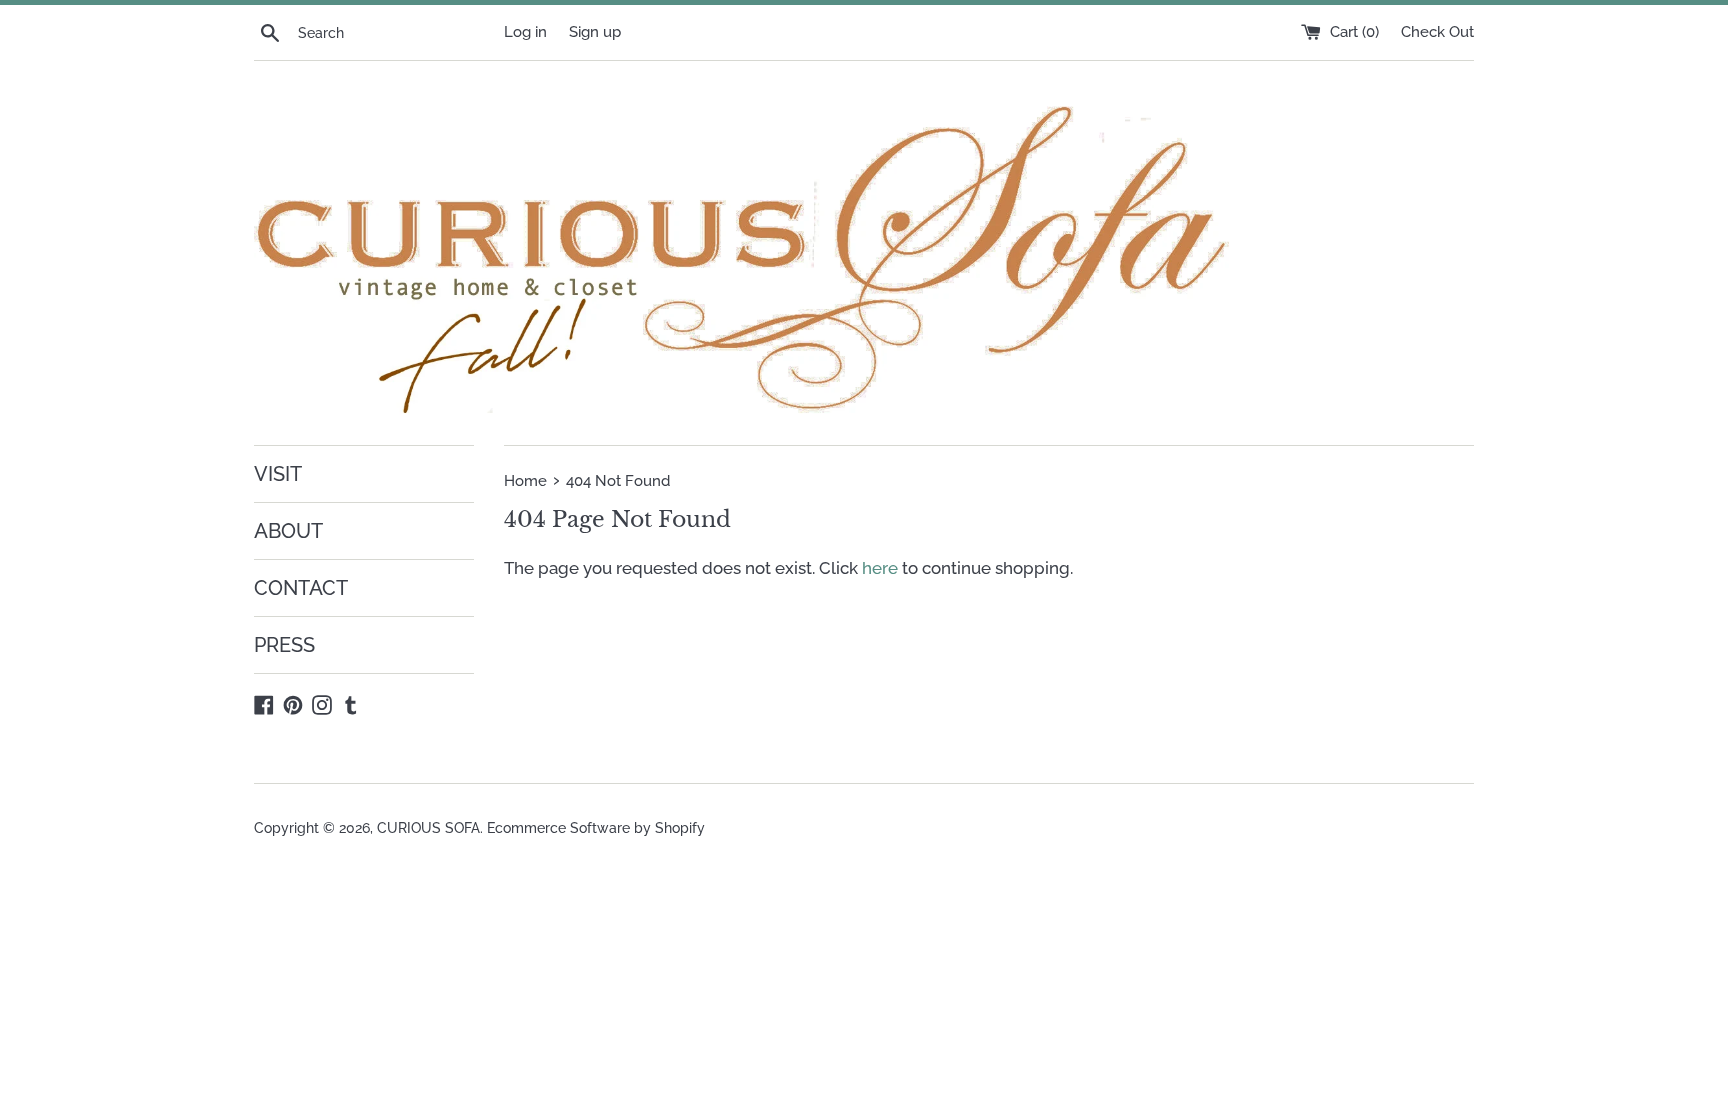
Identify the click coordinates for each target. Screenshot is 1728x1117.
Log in (525, 32)
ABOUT (288, 531)
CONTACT (301, 588)
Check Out (1437, 32)
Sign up (595, 32)
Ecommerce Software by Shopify (596, 828)
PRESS (284, 645)
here (880, 568)
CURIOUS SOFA (428, 828)
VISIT (278, 474)
